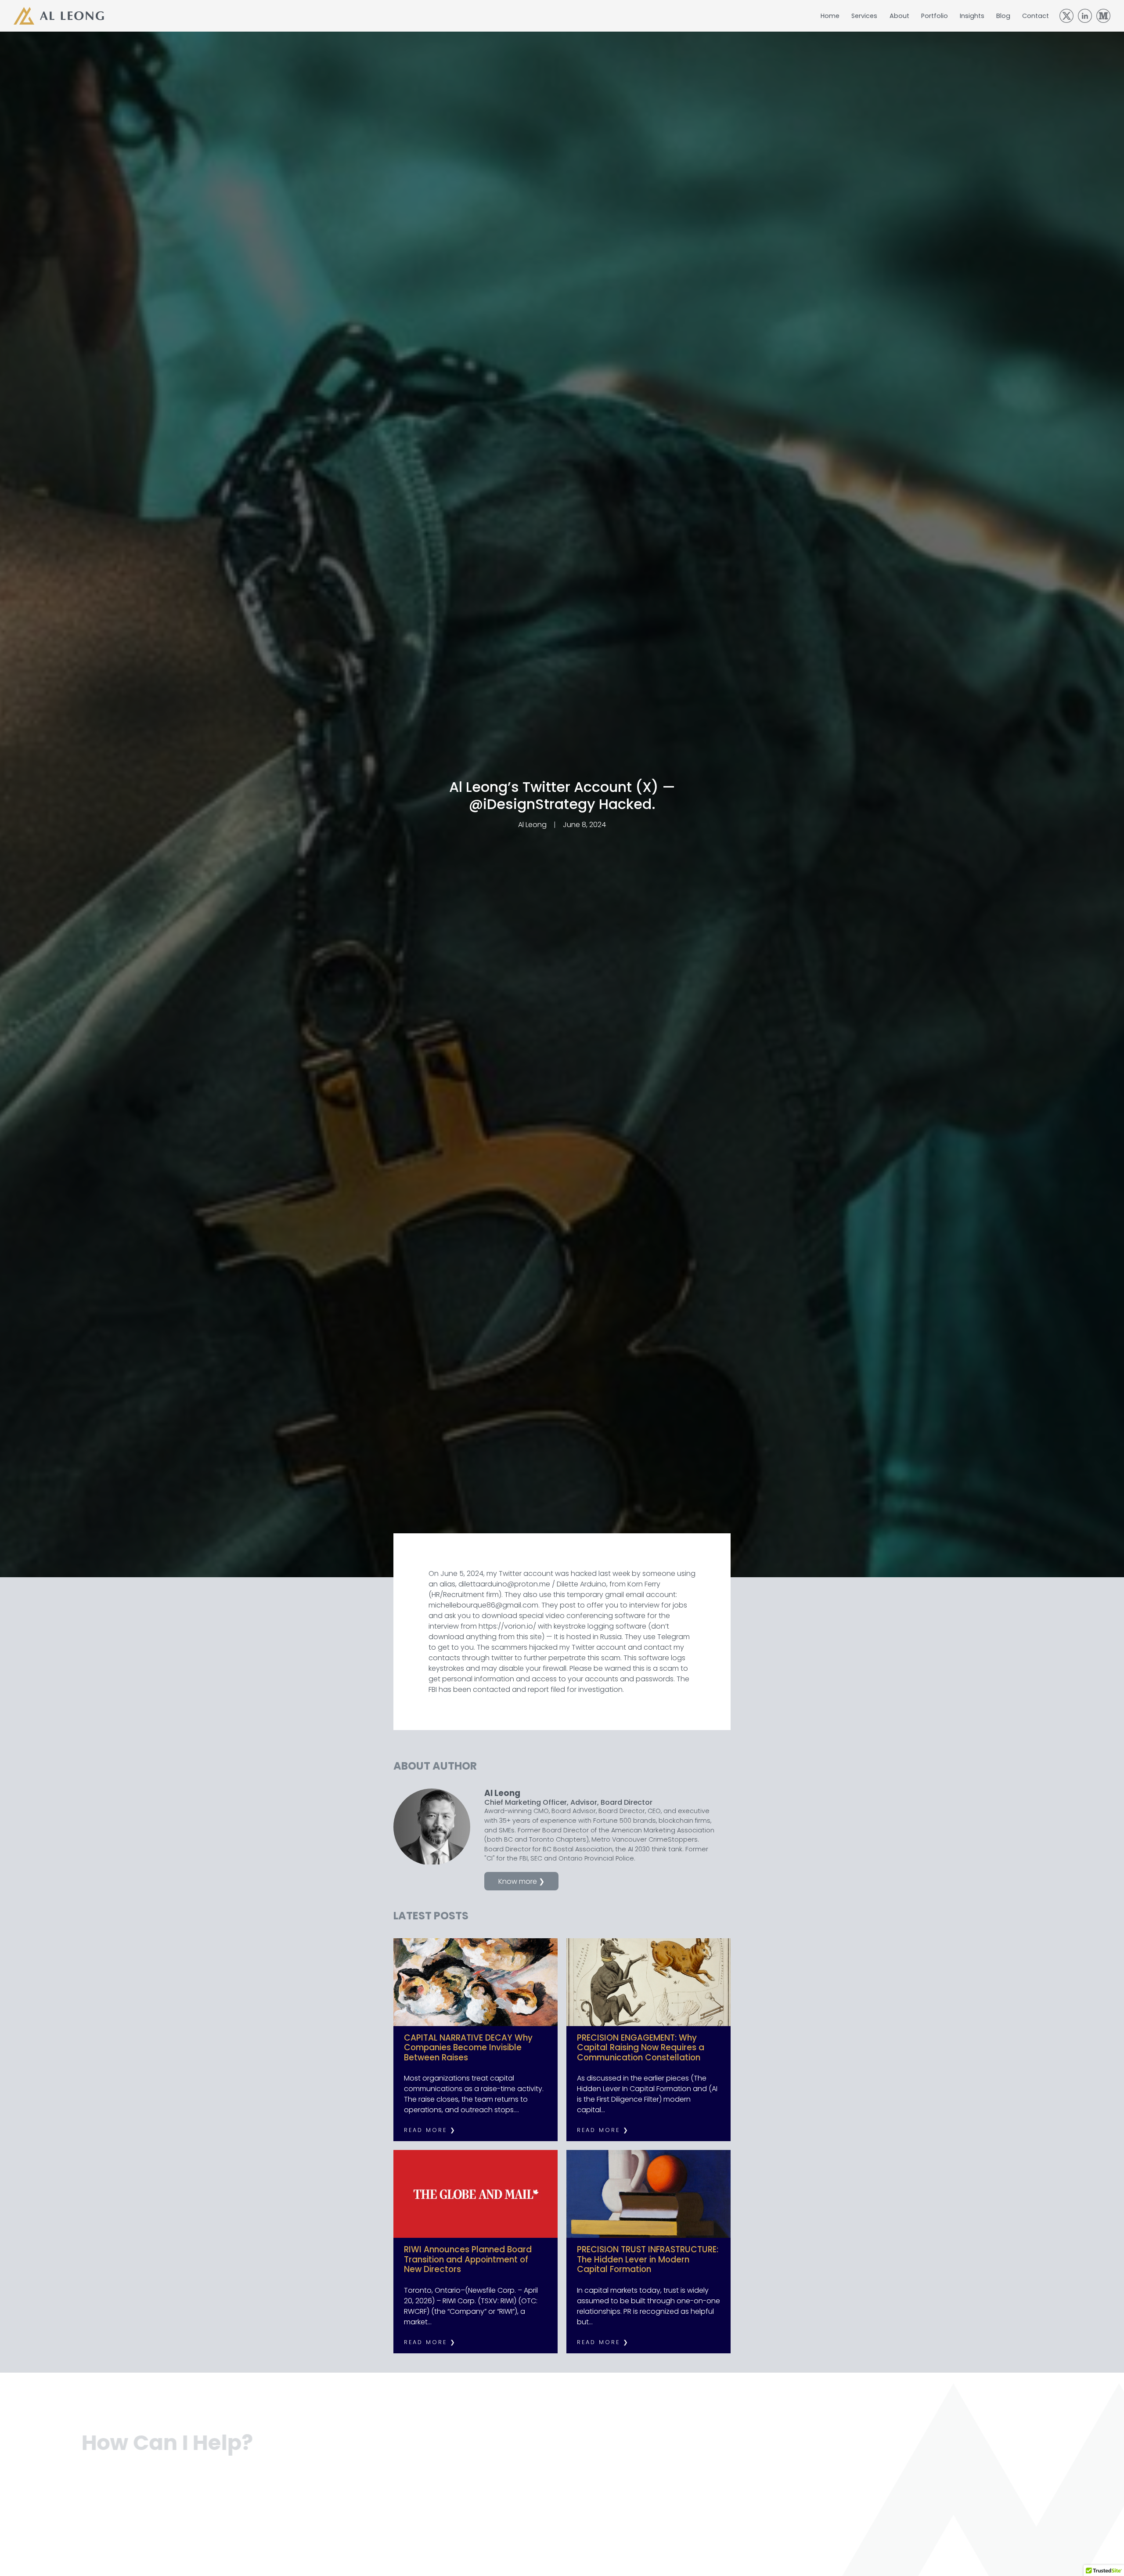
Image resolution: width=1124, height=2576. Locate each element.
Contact (1036, 16)
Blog (1003, 16)
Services (864, 16)
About (899, 16)
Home (830, 16)
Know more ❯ (521, 1881)
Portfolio (935, 16)
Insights (972, 16)
